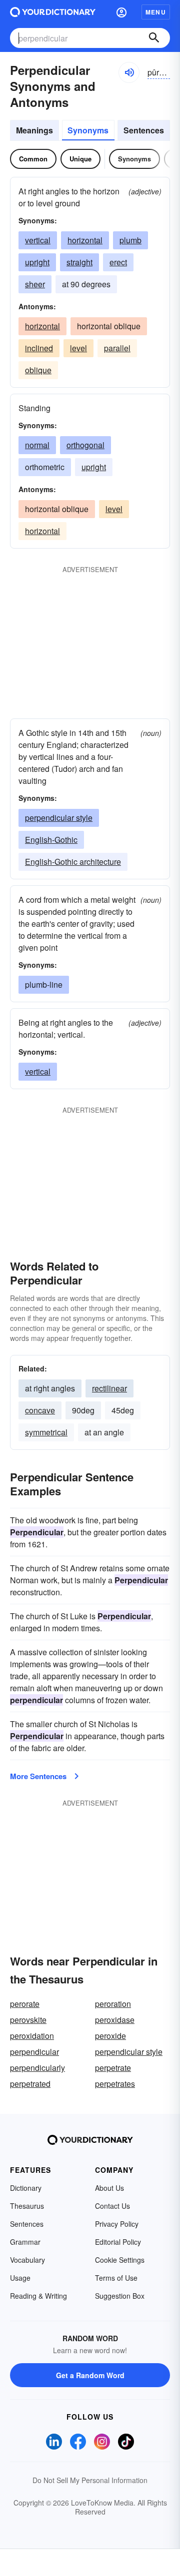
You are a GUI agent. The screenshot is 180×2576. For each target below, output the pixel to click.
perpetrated (30, 2084)
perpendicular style (59, 818)
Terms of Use (116, 2278)
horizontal (85, 240)
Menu (156, 12)
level (78, 348)
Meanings (34, 130)
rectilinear (109, 1388)
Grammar (25, 2242)
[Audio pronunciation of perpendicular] (129, 72)
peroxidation (32, 2036)
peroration (113, 2004)
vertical (38, 240)
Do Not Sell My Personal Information (90, 2480)
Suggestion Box (120, 2296)
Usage (20, 2278)
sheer (35, 284)
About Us (109, 2188)
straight (79, 262)
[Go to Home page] (53, 12)
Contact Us (112, 2206)
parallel (117, 348)
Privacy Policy (117, 2224)
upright (37, 262)
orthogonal (85, 445)
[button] (121, 12)
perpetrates (115, 2084)
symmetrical (46, 1432)
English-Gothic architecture (73, 862)
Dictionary (26, 2188)
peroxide (110, 2036)
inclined (39, 348)
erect (118, 262)
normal (37, 445)
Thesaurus (27, 2206)
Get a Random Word (90, 2375)
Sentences (144, 130)
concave (40, 1410)
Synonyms (88, 130)
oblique (38, 370)
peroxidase (115, 2020)
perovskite (28, 2020)
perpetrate (113, 2068)
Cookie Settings (120, 2260)
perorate (25, 2004)
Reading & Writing (38, 2296)
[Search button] (154, 38)
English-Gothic (51, 840)
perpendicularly (37, 2068)
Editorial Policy (118, 2242)
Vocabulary (27, 2260)
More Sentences (38, 1776)
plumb (130, 240)
